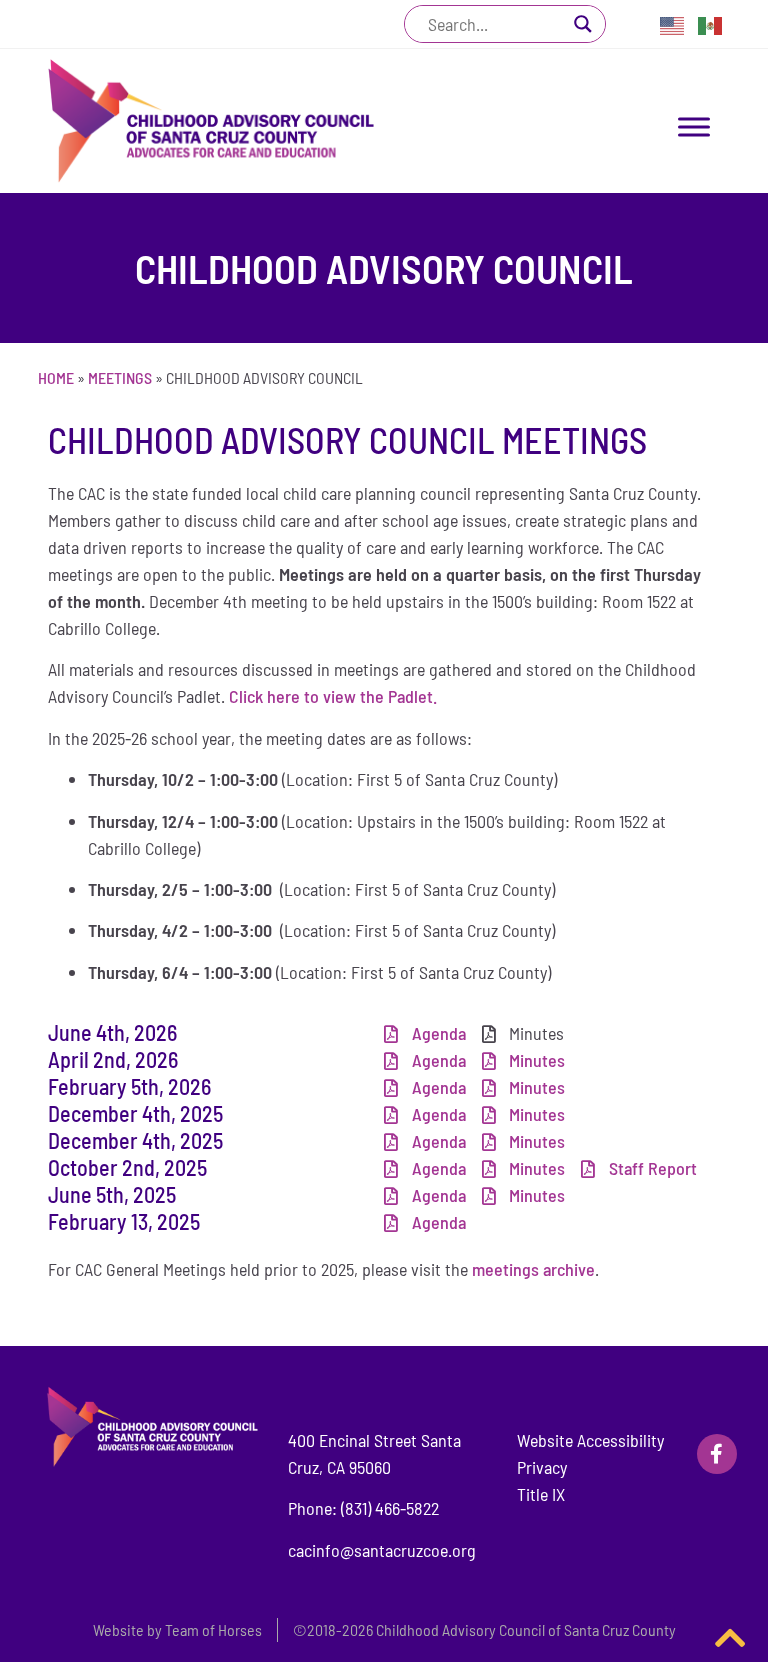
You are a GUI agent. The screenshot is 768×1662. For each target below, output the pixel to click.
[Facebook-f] (717, 1454)
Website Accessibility (590, 1440)
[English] (673, 24)
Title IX (541, 1494)
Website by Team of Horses (177, 1629)
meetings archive (531, 1269)
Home (56, 377)
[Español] (711, 24)
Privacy (542, 1467)
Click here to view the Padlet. (335, 696)
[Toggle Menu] (694, 126)
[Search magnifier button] (583, 24)
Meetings (120, 377)
